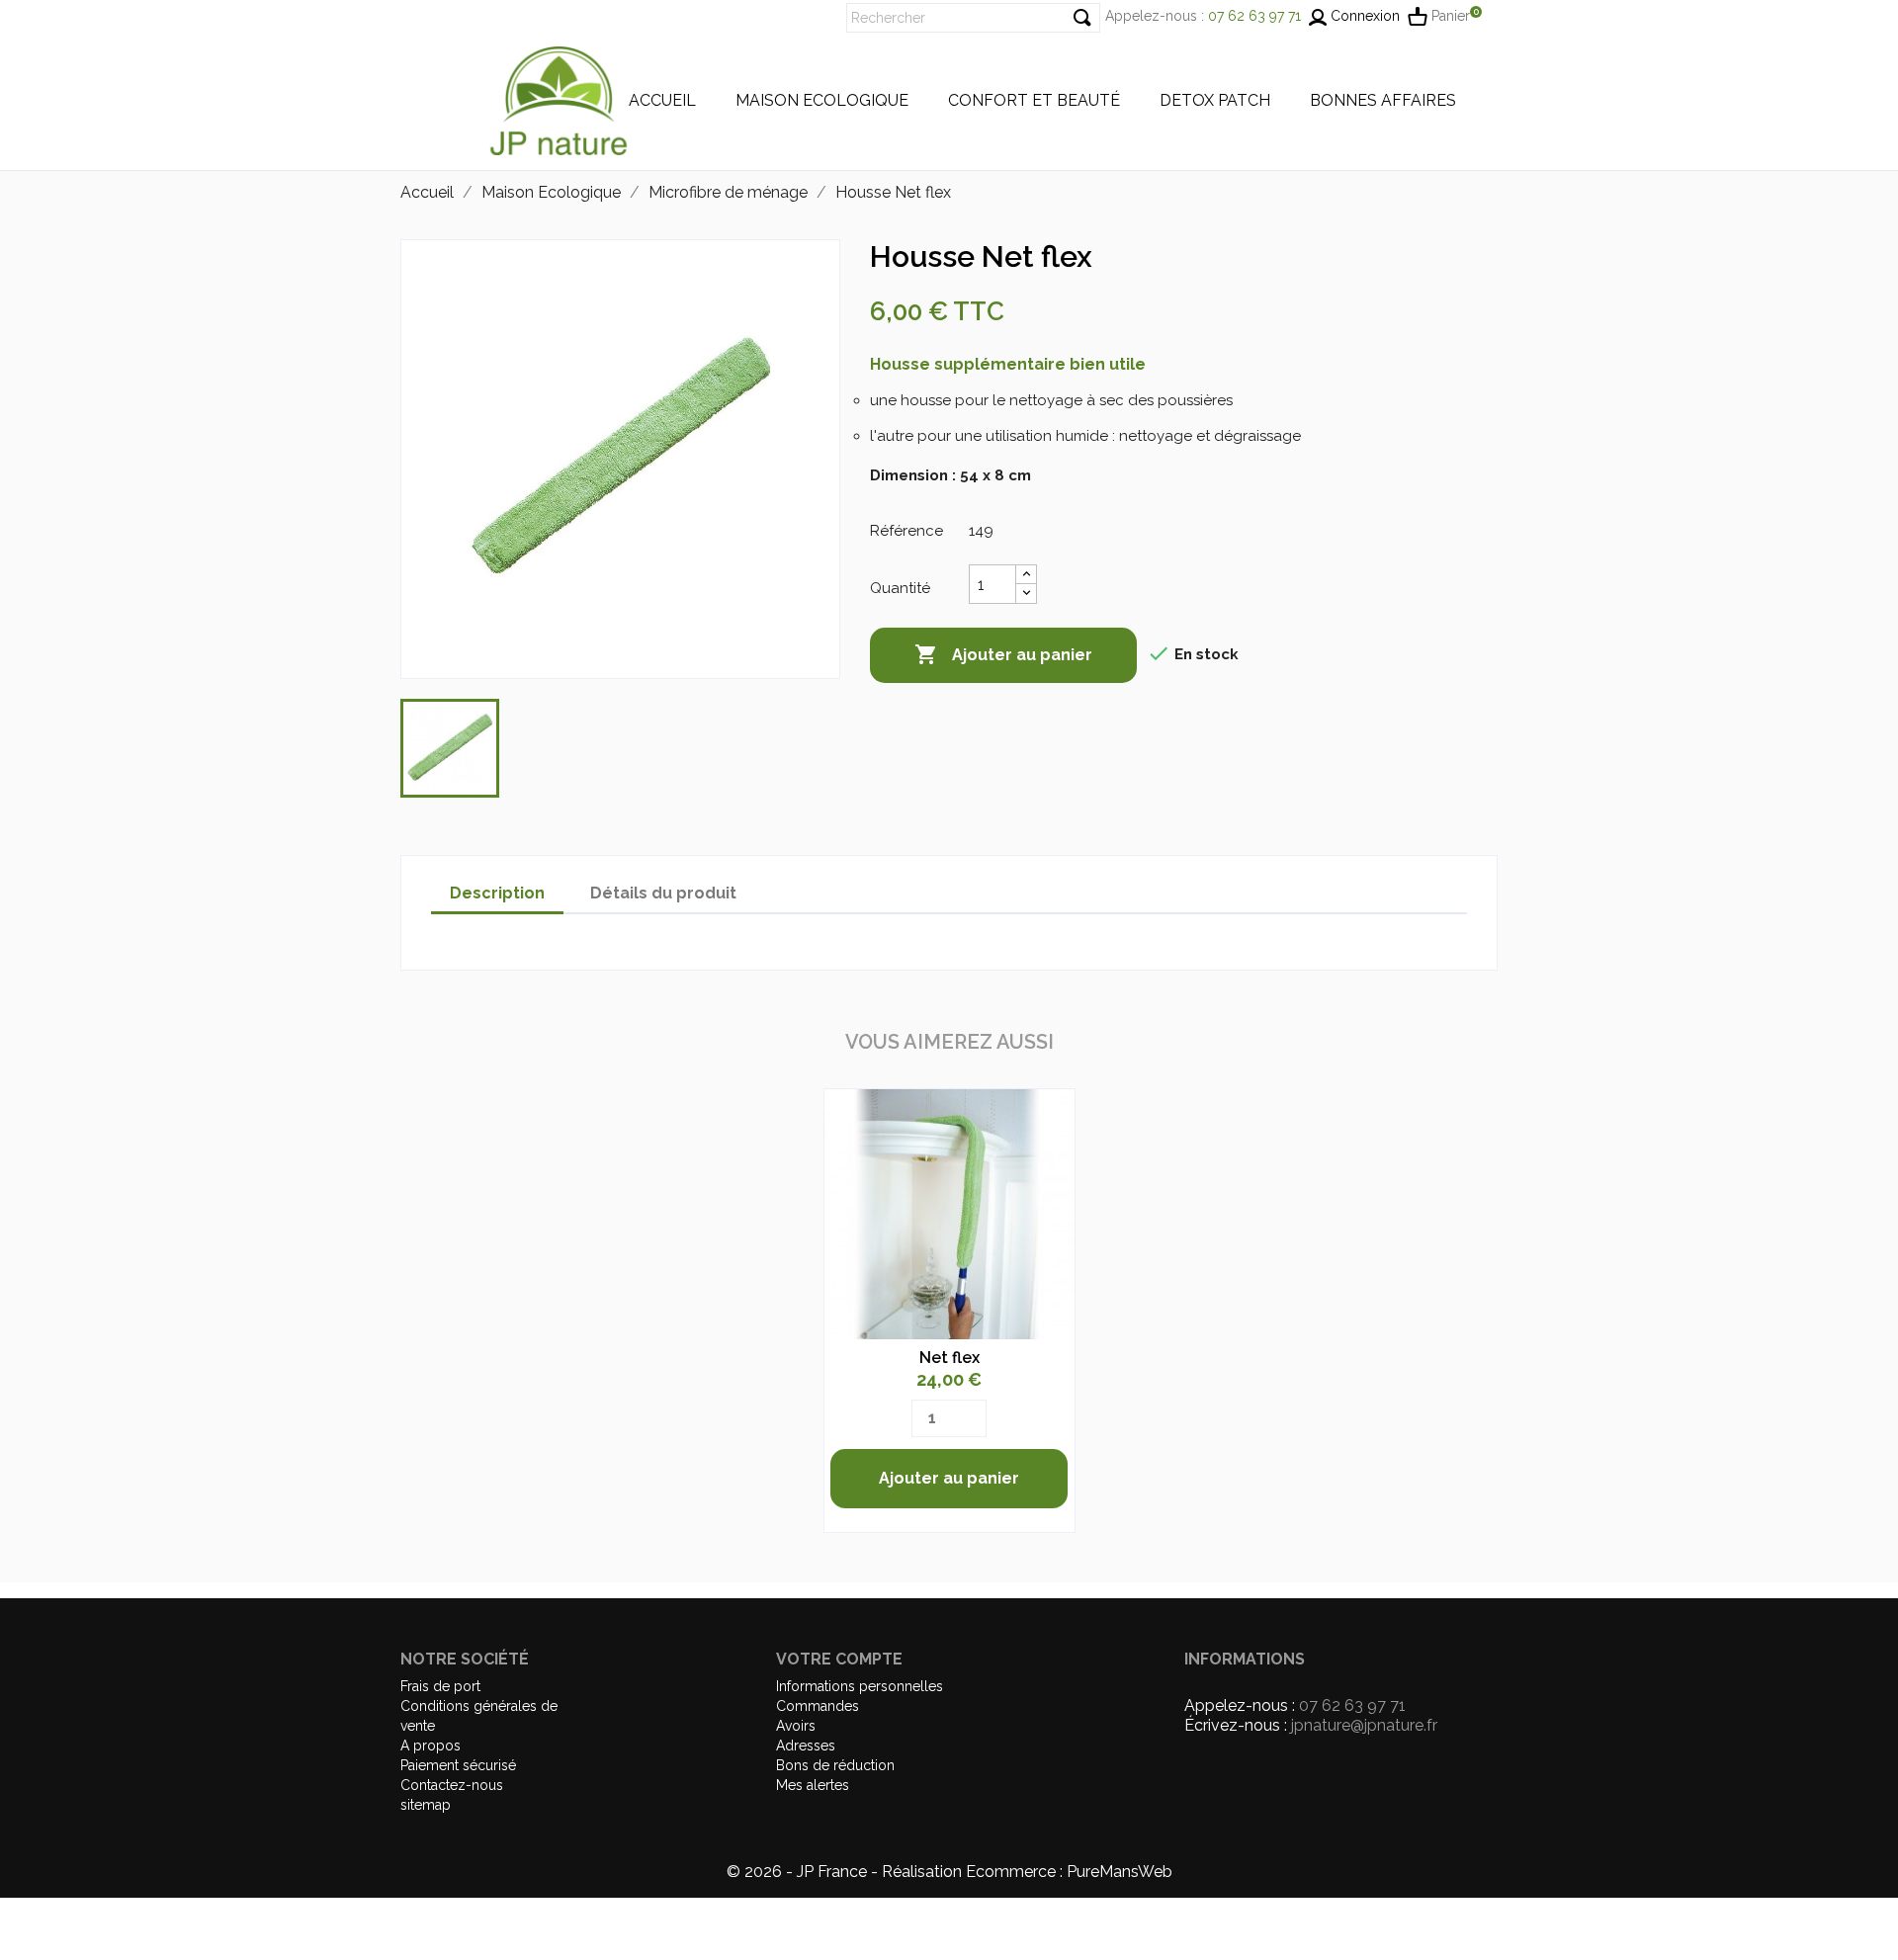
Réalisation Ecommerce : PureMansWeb (1027, 1872)
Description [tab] (497, 893)
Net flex (949, 1358)
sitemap (426, 1805)
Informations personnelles (860, 1686)
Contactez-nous (452, 1785)
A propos (431, 1746)
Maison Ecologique (822, 101)
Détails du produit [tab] (663, 893)
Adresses (806, 1746)
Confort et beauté (1034, 101)
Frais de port (440, 1686)
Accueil (662, 101)
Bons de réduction (835, 1765)
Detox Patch (1215, 101)
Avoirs (796, 1726)
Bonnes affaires (1383, 101)
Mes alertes (813, 1785)
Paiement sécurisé (458, 1765)
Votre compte (839, 1659)
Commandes (818, 1706)
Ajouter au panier (1003, 654)
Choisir (949, 1210)
